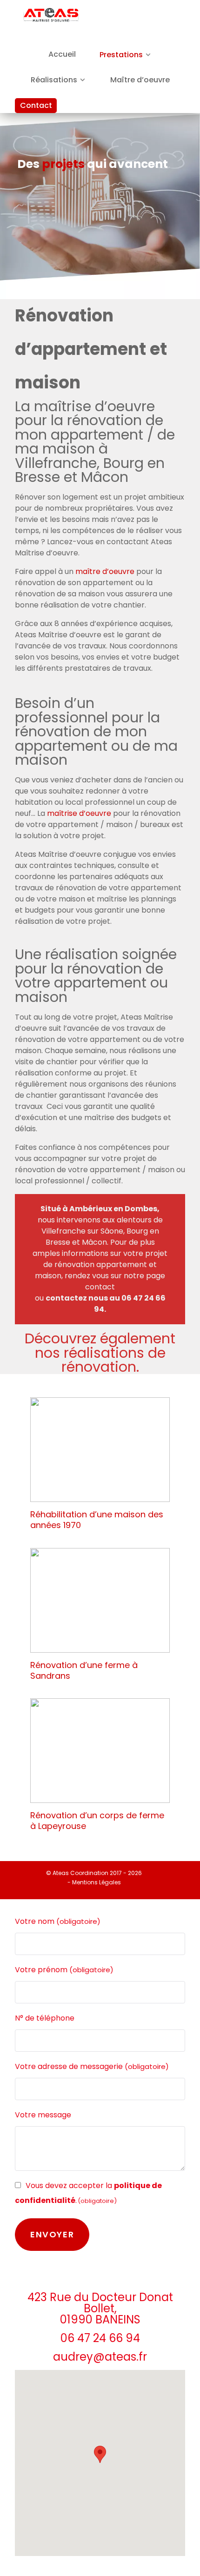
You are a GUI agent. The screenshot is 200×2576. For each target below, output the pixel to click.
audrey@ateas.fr (100, 2357)
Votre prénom (64, 1970)
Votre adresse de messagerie (92, 2066)
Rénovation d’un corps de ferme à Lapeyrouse (97, 1821)
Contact (36, 105)
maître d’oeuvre (105, 571)
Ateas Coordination (81, 1873)
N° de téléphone (45, 2018)
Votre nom (58, 1921)
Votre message (43, 2115)
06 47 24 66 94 (100, 2338)
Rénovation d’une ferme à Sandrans (84, 1670)
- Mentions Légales (94, 1882)
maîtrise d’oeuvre (79, 813)
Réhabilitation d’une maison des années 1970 (97, 1520)
